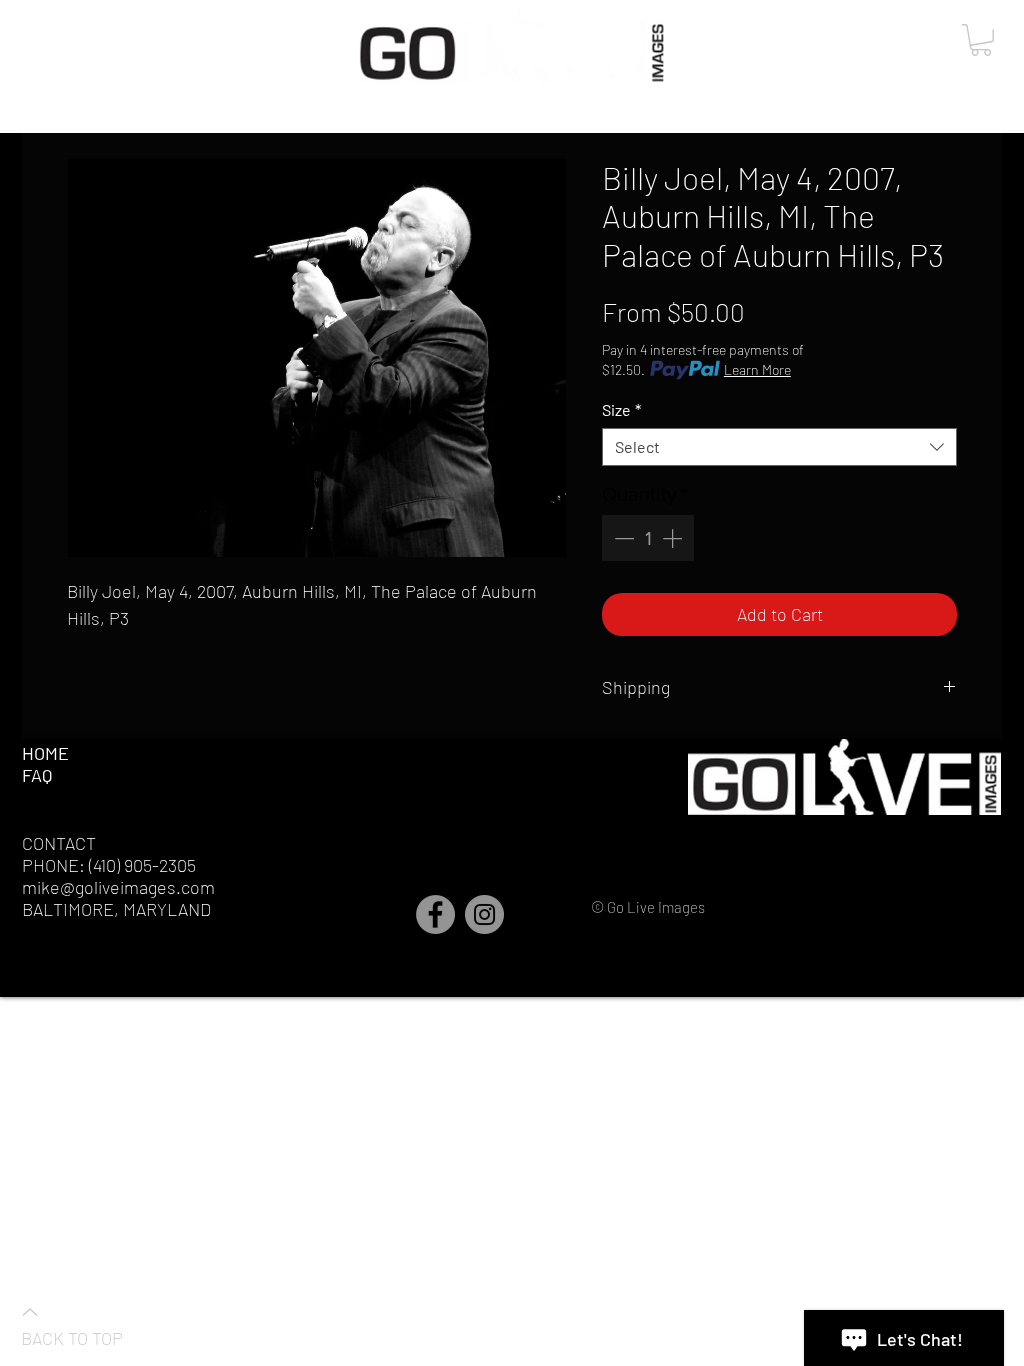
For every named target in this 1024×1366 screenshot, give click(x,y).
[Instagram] (484, 914)
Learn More (757, 369)
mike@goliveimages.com (118, 887)
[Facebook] (435, 914)
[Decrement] (622, 538)
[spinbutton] (648, 538)
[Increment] (674, 538)
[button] (981, 40)
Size (621, 409)
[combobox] (779, 447)
